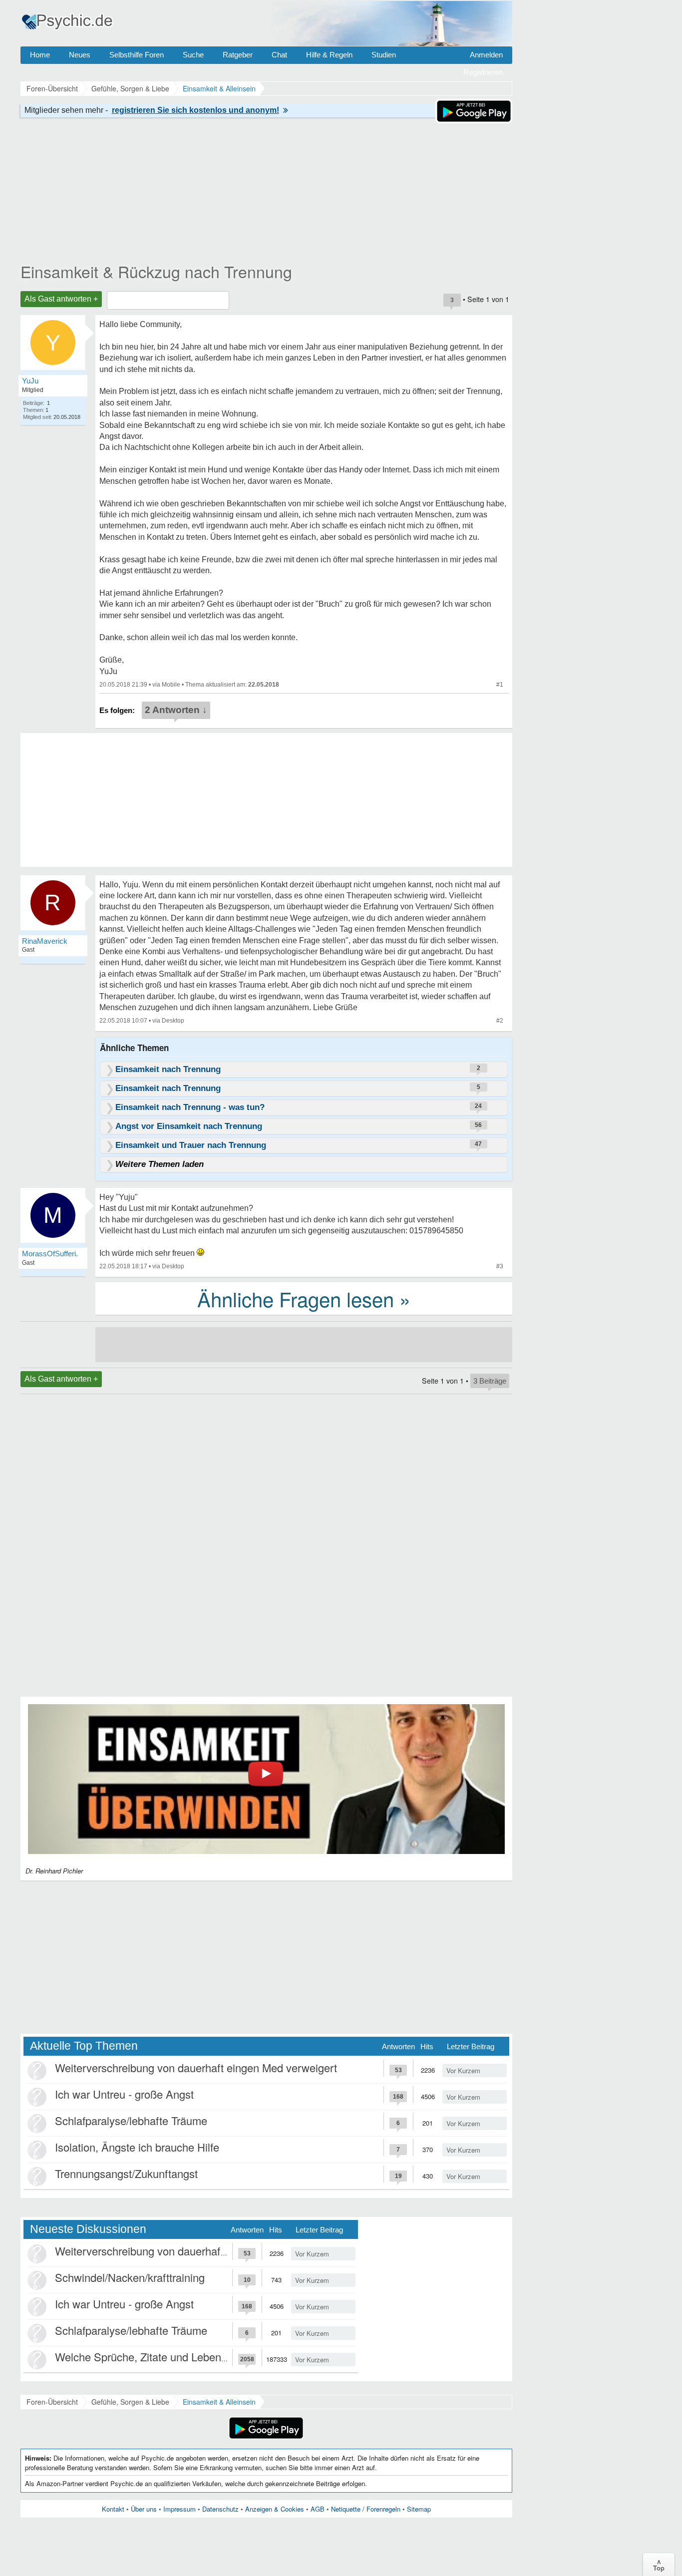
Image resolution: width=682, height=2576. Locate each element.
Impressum (179, 2509)
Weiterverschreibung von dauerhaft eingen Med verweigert (196, 2067)
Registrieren (483, 72)
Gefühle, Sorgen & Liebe (130, 2402)
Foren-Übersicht (52, 2402)
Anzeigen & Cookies (275, 2509)
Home (40, 55)
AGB (318, 2509)
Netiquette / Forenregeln (366, 2509)
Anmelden (486, 55)
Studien (384, 55)
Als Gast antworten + (61, 299)
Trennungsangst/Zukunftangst (126, 2173)
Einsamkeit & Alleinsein (219, 2402)
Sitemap (419, 2509)
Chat (279, 55)
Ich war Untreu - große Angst (124, 2094)
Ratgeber (238, 55)
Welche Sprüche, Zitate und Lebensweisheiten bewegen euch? (206, 2357)
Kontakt (113, 2509)
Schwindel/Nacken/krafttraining (130, 2277)
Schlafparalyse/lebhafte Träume (131, 2120)
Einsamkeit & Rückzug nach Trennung (156, 271)
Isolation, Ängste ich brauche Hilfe (137, 2147)
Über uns (144, 2509)
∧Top (659, 2565)
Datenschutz (220, 2509)
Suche (193, 55)
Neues (80, 55)
